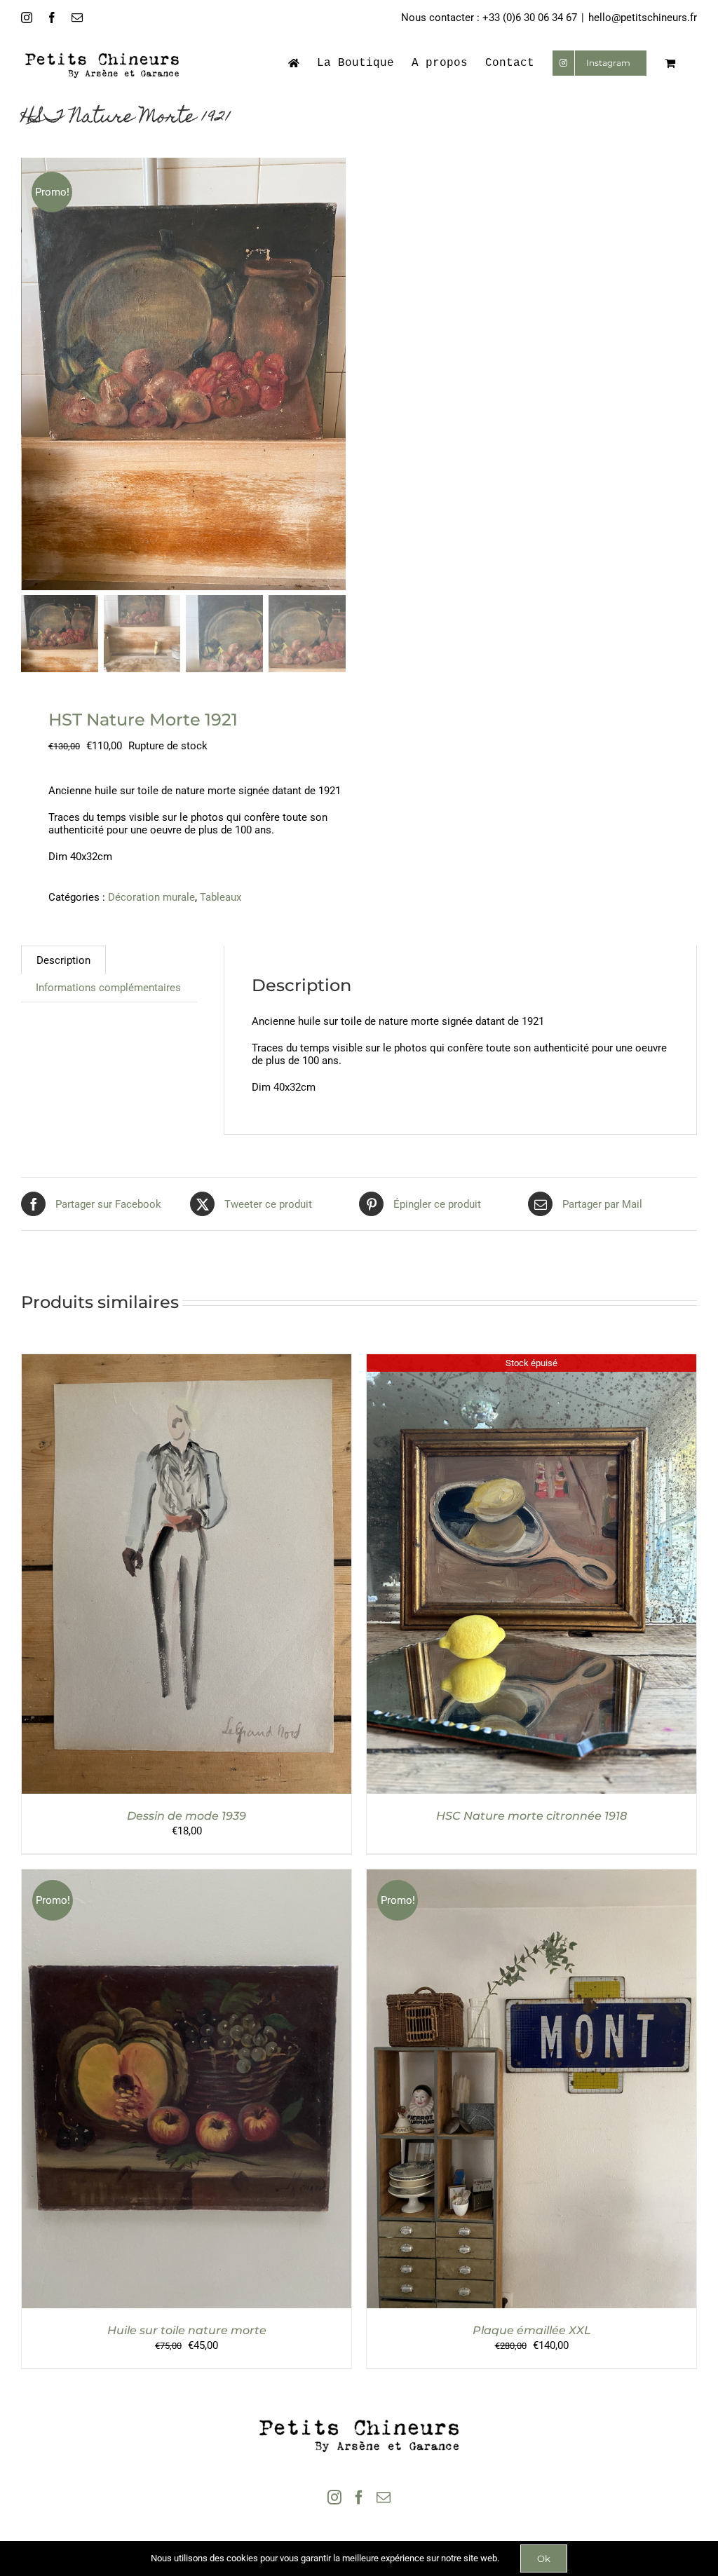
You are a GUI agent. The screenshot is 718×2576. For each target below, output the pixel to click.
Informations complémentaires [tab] (108, 988)
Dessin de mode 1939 (187, 1816)
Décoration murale (151, 897)
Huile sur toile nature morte (187, 2330)
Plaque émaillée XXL (532, 2330)
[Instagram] (334, 2497)
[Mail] (384, 2497)
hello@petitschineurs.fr (643, 18)
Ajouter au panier (156, 1576)
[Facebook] (359, 2497)
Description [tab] (63, 960)
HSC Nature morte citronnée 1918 (531, 1816)
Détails (244, 1576)
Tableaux (221, 897)
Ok (544, 2558)
